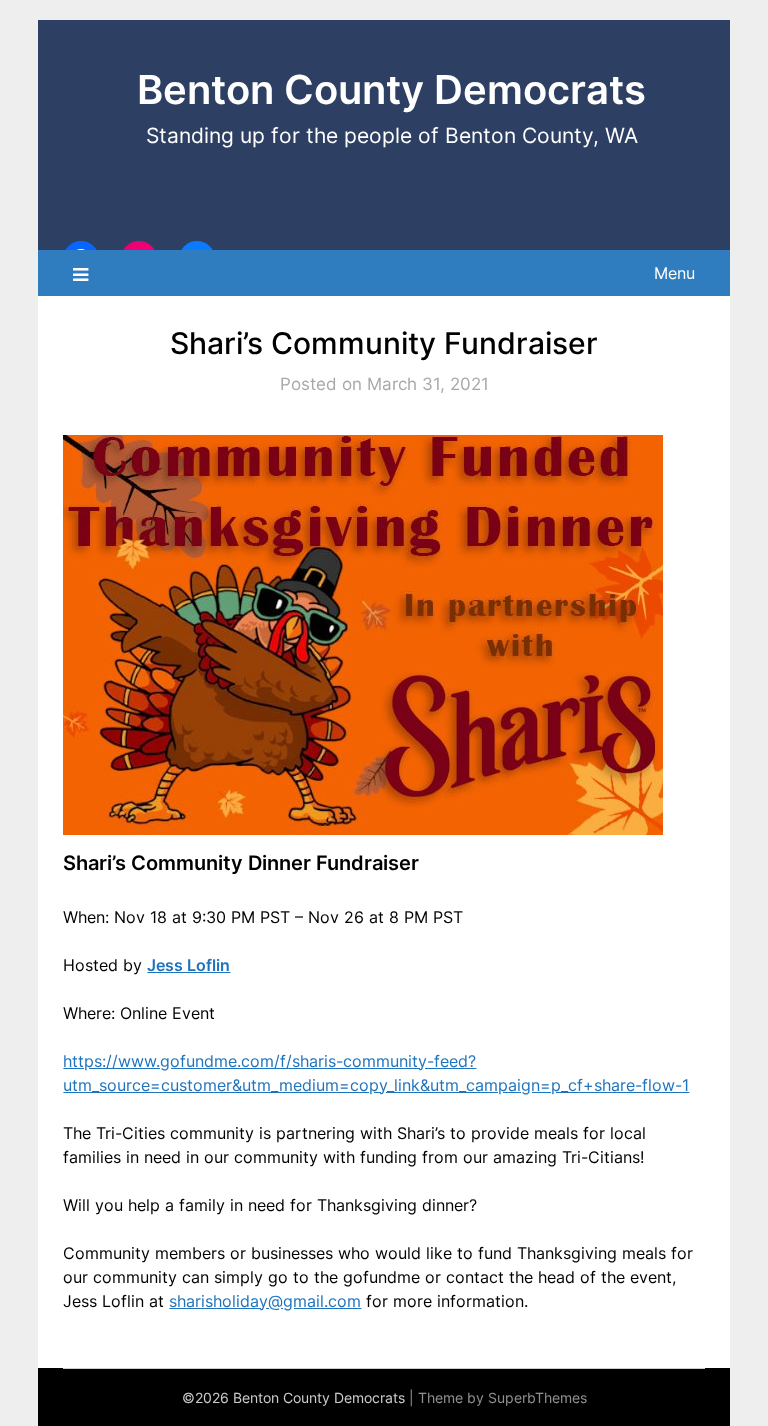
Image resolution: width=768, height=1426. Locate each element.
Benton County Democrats (391, 89)
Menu (674, 273)
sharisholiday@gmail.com (265, 1301)
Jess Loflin (188, 965)
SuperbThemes (537, 1397)
